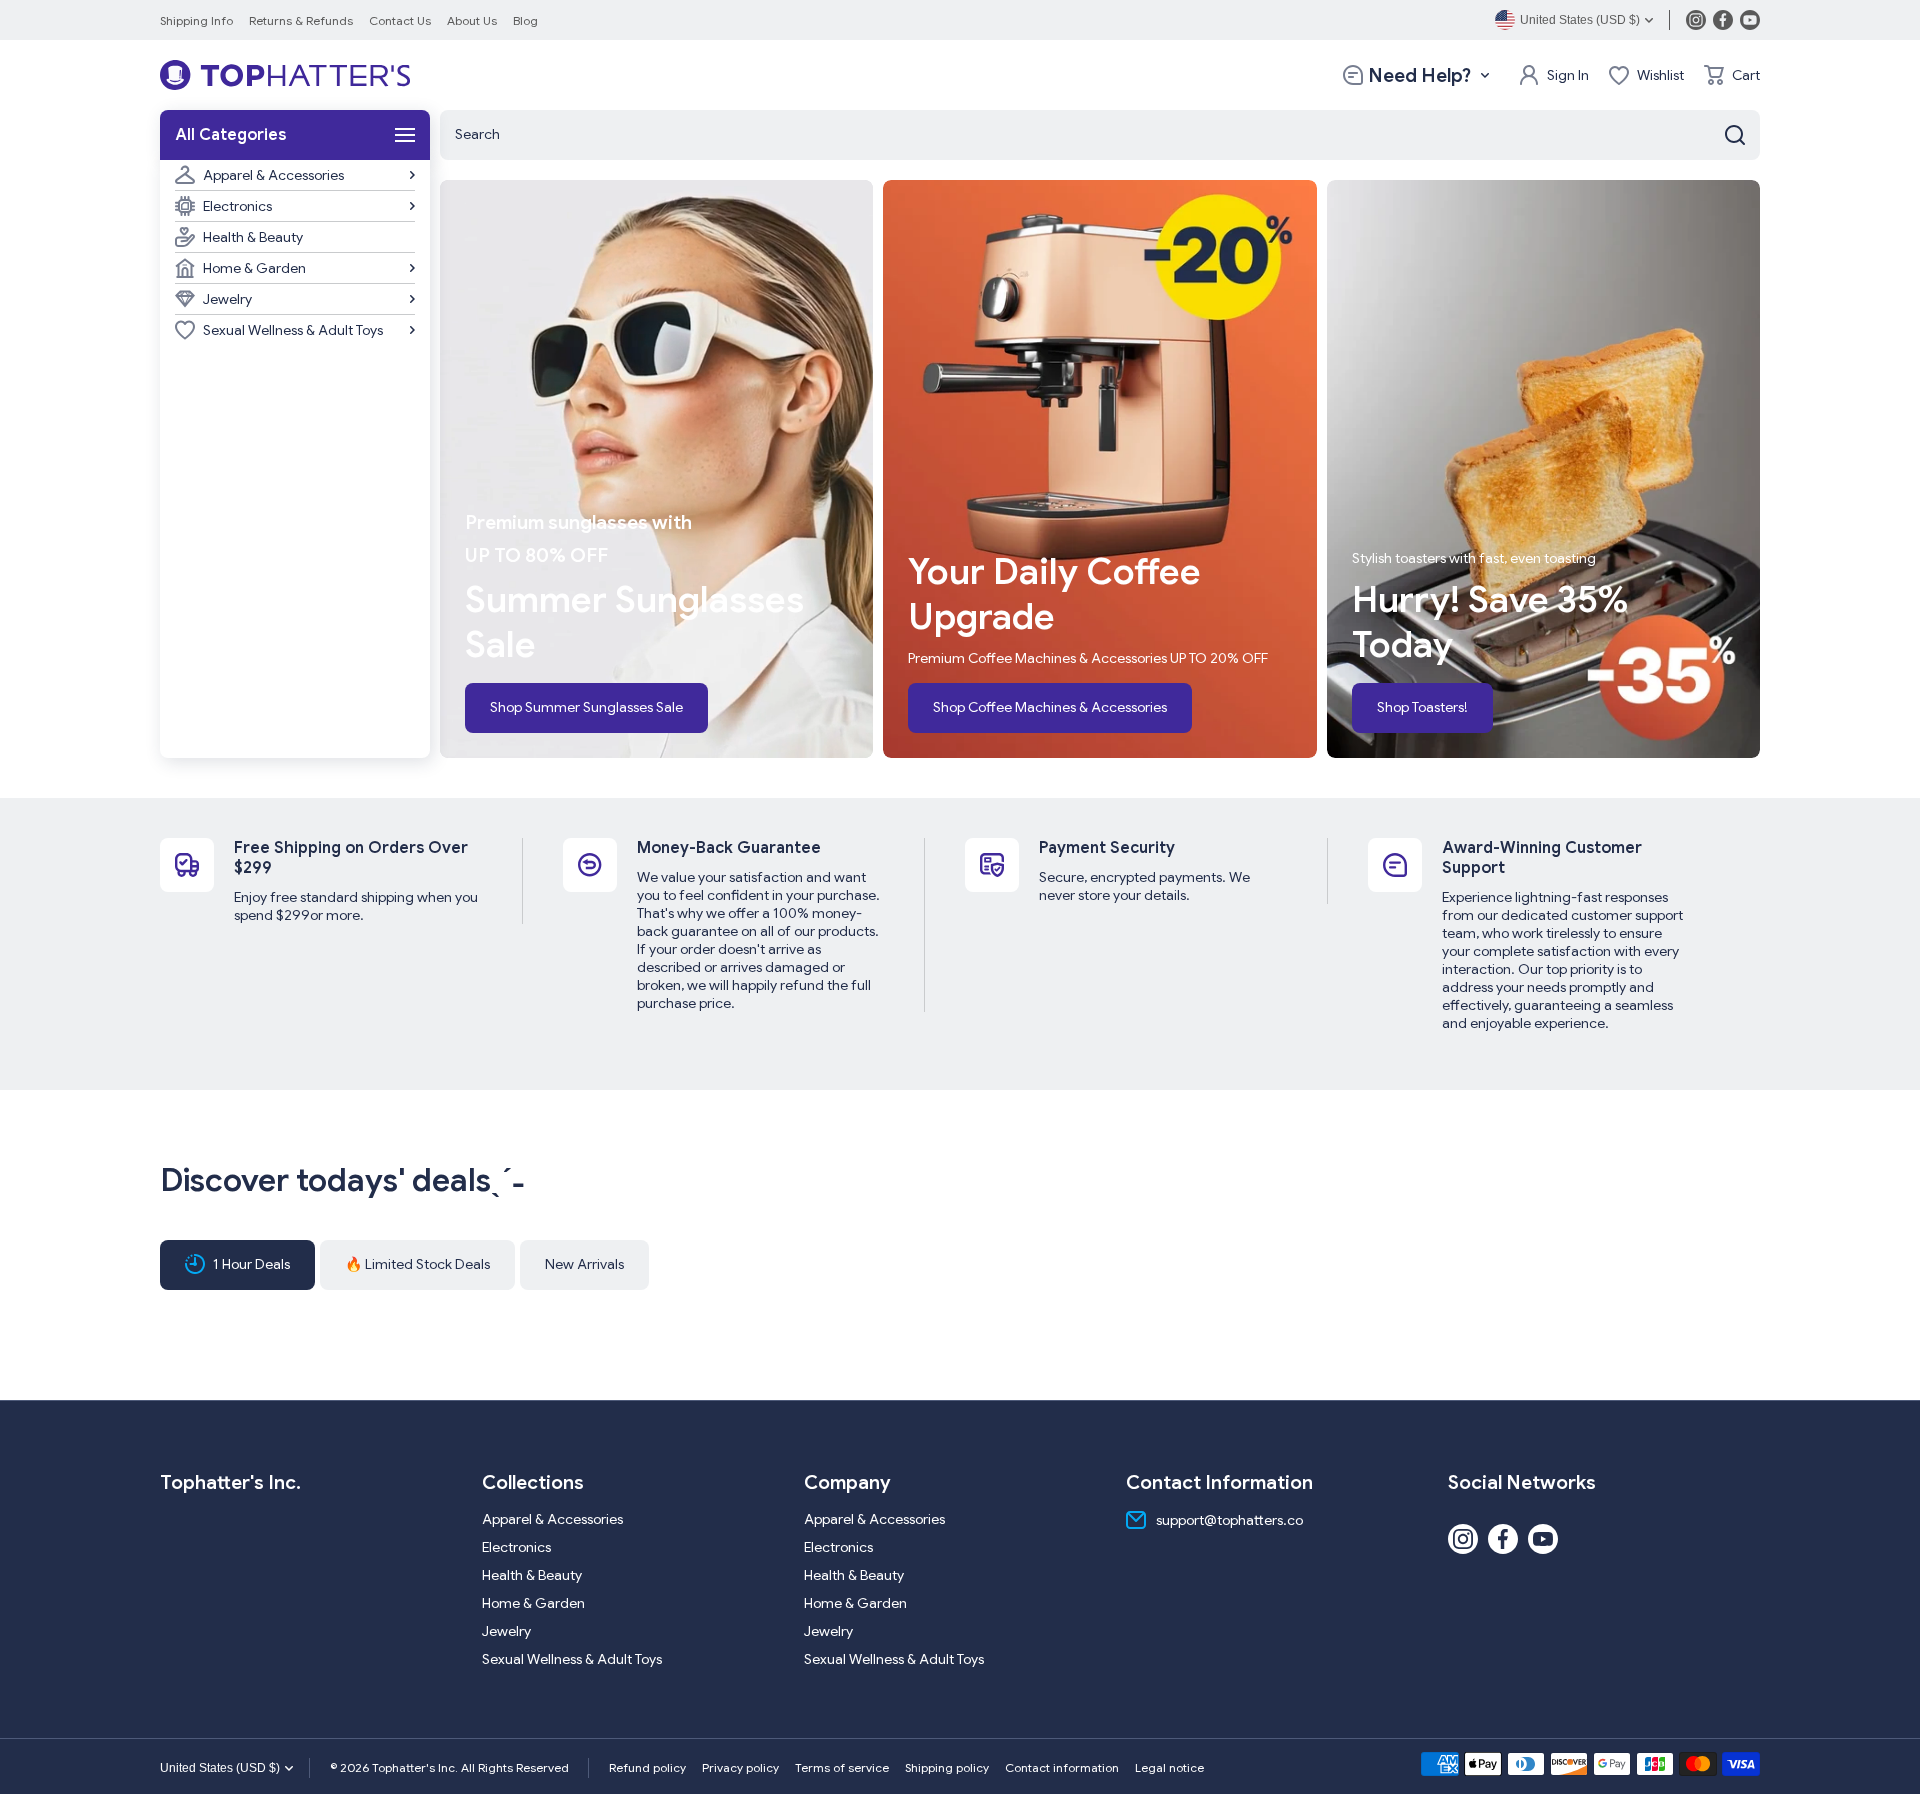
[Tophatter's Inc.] (285, 75)
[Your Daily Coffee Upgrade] (1099, 469)
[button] (1732, 75)
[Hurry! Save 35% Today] (1543, 469)
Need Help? (1419, 75)
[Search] (1735, 135)
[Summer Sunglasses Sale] (656, 469)
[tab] (417, 1265)
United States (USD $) (220, 1768)
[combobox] (1100, 135)
